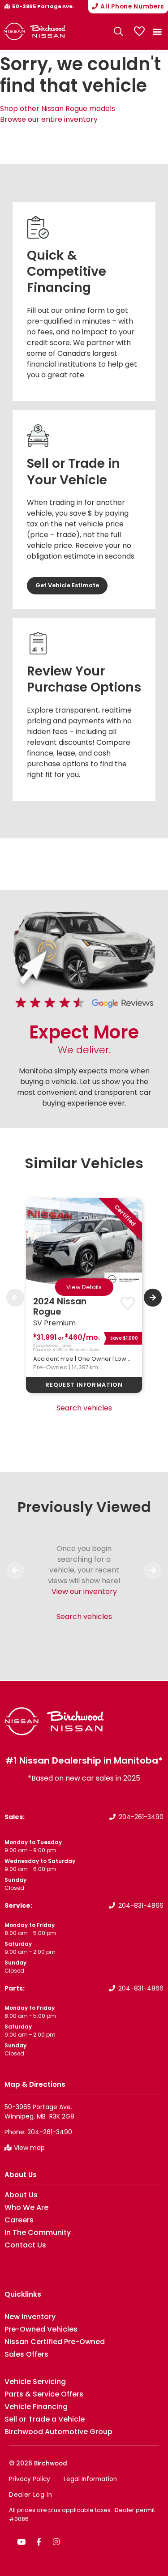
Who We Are (26, 2208)
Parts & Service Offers (44, 2394)
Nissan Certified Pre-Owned (55, 2342)
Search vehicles (84, 1408)
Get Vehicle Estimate (67, 585)
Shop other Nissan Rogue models (58, 109)
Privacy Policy (30, 2479)
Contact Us (25, 2245)
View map (29, 2148)
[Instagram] (56, 2542)
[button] (157, 32)
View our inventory (84, 1591)
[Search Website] (119, 31)
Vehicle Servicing (35, 2382)
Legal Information (90, 2479)
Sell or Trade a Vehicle (45, 2419)
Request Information (84, 1385)
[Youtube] (21, 2542)
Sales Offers (26, 2354)
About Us (21, 2175)
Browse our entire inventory (49, 119)
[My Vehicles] (139, 31)
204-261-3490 (141, 1817)
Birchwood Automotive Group (58, 2432)
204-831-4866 (141, 1905)
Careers (19, 2220)
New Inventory (30, 2317)
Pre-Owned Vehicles (41, 2329)
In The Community (38, 2233)
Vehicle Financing (36, 2407)
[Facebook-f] (39, 2542)
